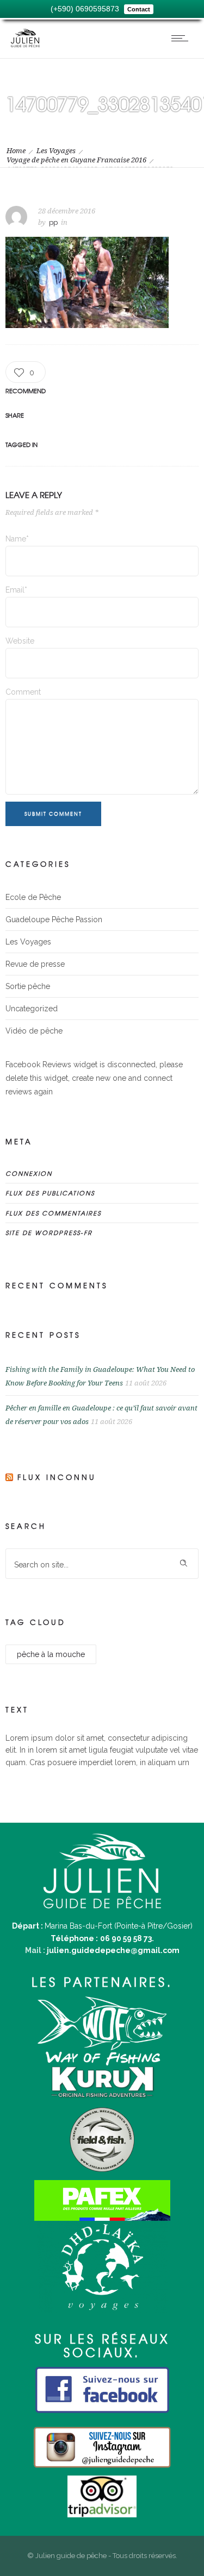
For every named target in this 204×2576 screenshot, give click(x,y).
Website (20, 641)
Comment (23, 692)
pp (53, 222)
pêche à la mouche (51, 1654)
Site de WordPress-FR (49, 1232)
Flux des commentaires (53, 1213)
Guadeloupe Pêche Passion (54, 919)
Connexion (29, 1173)
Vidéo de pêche (34, 1031)
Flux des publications (50, 1193)
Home (16, 151)
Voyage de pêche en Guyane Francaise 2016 (76, 160)
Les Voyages (56, 151)
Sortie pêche (28, 986)
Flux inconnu (57, 1477)
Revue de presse (35, 964)
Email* (16, 590)
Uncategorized (32, 1009)
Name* (17, 539)
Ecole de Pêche (33, 897)
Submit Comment (53, 814)
